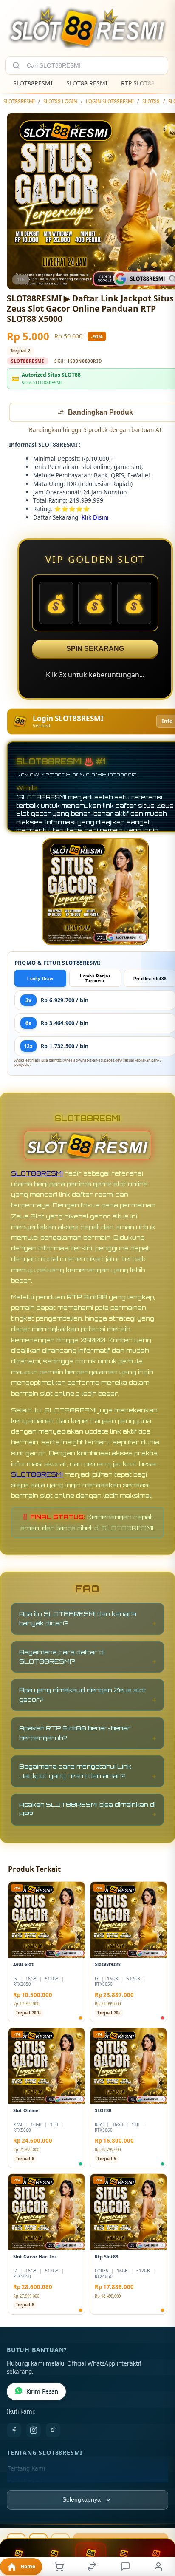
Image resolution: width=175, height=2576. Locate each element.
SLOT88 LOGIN (60, 101)
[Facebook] (14, 2431)
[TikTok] (53, 2431)
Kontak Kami (25, 2483)
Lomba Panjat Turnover (95, 979)
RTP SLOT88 (138, 83)
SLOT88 (151, 101)
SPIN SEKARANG (95, 649)
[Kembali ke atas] (159, 2519)
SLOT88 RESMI (87, 83)
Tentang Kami (26, 2469)
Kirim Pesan (42, 2392)
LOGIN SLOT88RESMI (110, 101)
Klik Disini (95, 518)
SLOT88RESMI (33, 83)
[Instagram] (34, 2431)
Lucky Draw (40, 979)
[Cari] (16, 65)
